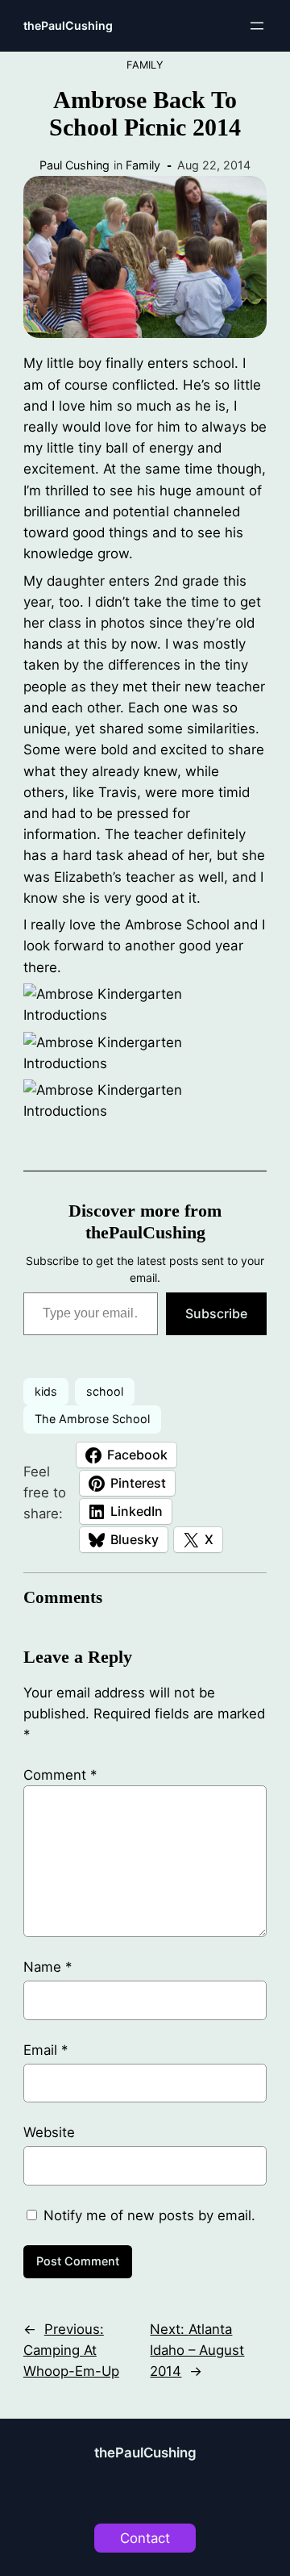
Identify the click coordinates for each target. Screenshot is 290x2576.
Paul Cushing (75, 165)
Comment (60, 1775)
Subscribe (216, 1313)
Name (48, 1967)
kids (46, 1391)
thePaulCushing (68, 25)
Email (46, 2050)
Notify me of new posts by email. (149, 2215)
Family (145, 65)
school (105, 1391)
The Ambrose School (92, 1419)
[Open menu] (257, 26)
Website (49, 2132)
